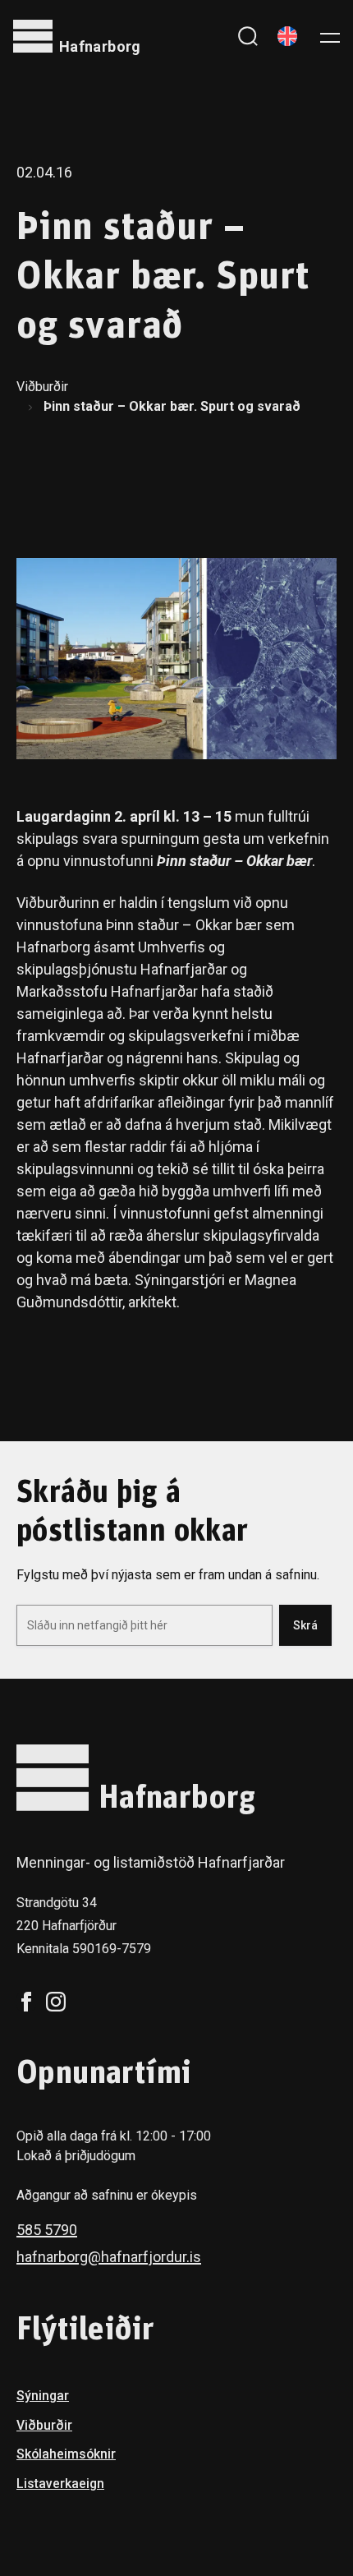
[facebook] (26, 2002)
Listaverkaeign (60, 2484)
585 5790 (47, 2230)
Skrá (305, 1625)
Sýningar (43, 2396)
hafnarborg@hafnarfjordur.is (109, 2257)
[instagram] (56, 2002)
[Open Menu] (330, 36)
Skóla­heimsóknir (66, 2454)
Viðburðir (42, 387)
